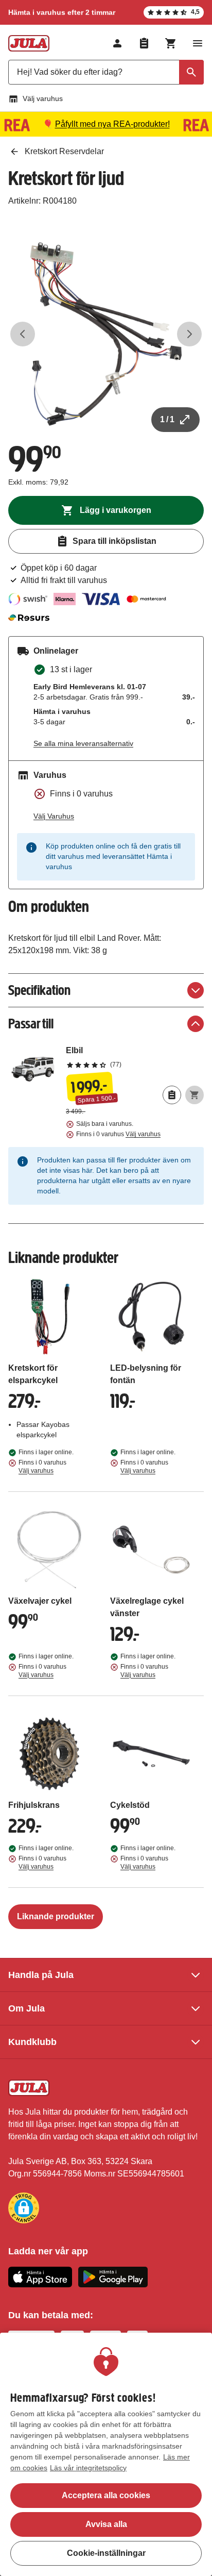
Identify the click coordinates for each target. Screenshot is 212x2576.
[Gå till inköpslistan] (144, 43)
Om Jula (26, 2008)
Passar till (31, 1024)
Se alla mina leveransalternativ (83, 743)
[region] (106, 2454)
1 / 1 (167, 419)
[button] (24, 2208)
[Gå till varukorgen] (171, 43)
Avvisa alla (106, 2524)
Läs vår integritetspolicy (88, 2468)
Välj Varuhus (54, 816)
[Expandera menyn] (198, 43)
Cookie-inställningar (106, 2553)
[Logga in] (117, 43)
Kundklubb (32, 2042)
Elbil (135, 1057)
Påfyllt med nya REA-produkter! (112, 124)
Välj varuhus (43, 98)
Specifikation (39, 990)
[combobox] (106, 72)
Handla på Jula (41, 1975)
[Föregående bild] (23, 334)
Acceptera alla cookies (106, 2495)
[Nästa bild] (189, 334)
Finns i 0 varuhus (118, 1134)
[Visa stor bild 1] (106, 334)
